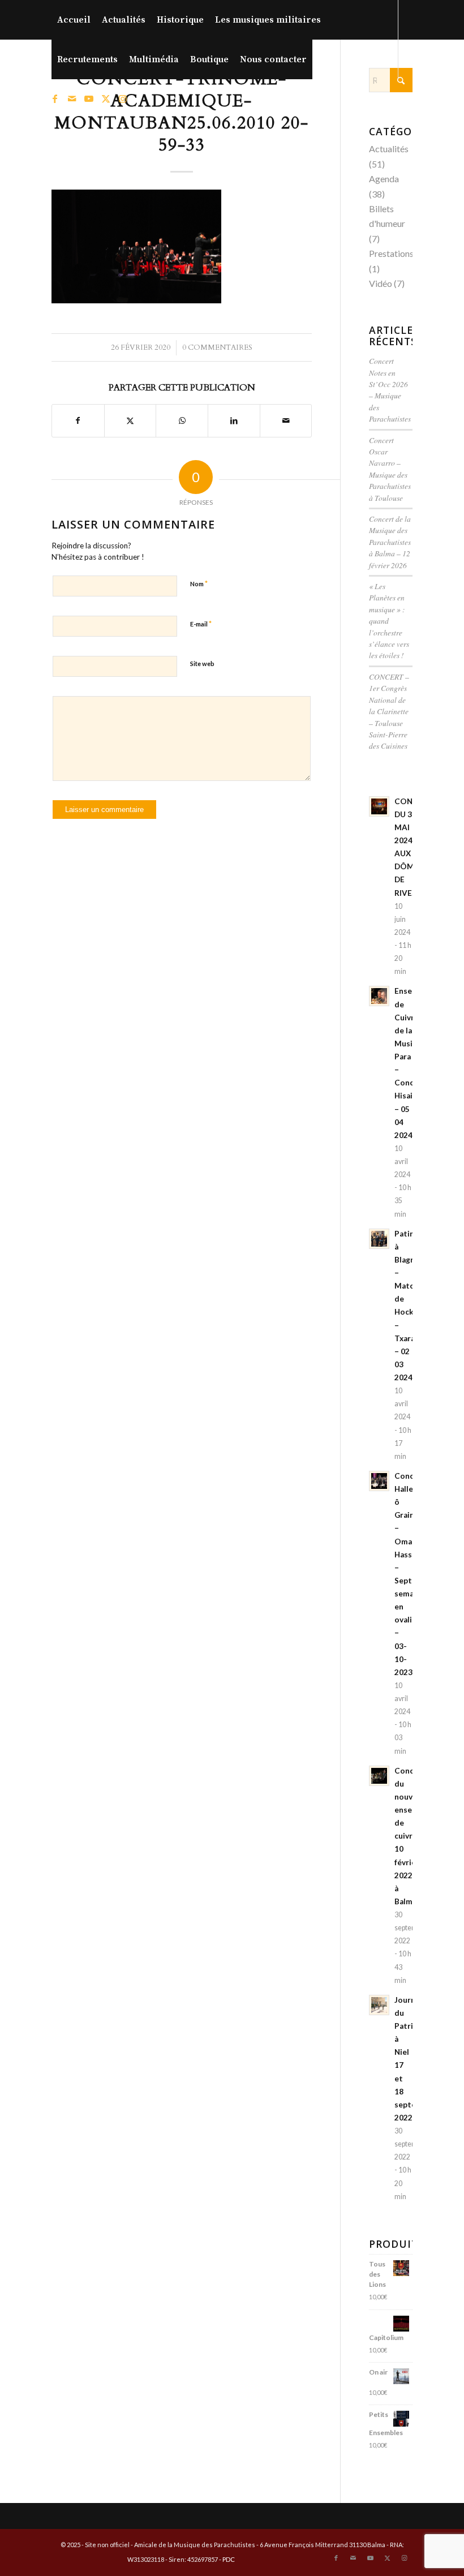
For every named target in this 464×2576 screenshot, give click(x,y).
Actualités (389, 149)
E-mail (201, 624)
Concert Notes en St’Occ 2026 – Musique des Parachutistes (390, 390)
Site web (202, 664)
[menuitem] (74, 20)
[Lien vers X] (106, 98)
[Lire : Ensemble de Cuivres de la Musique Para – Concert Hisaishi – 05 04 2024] (379, 996)
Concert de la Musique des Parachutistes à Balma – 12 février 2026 (390, 542)
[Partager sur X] (130, 420)
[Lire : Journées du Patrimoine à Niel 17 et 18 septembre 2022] (379, 2005)
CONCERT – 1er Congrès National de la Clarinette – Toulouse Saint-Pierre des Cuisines (389, 711)
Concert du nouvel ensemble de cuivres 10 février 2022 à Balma (412, 1836)
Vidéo (381, 283)
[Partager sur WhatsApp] (182, 420)
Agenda (384, 179)
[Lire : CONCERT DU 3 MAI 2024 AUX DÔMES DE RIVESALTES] (379, 806)
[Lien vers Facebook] (55, 98)
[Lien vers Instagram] (123, 98)
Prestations (391, 253)
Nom (199, 583)
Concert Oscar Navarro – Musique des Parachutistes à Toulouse (390, 469)
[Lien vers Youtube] (89, 98)
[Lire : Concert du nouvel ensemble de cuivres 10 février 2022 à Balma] (379, 1776)
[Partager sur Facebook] (78, 420)
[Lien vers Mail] (72, 98)
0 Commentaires (217, 347)
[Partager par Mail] (286, 420)
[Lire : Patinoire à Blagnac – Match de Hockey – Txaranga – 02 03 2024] (379, 1239)
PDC (229, 2559)
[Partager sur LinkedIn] (234, 420)
